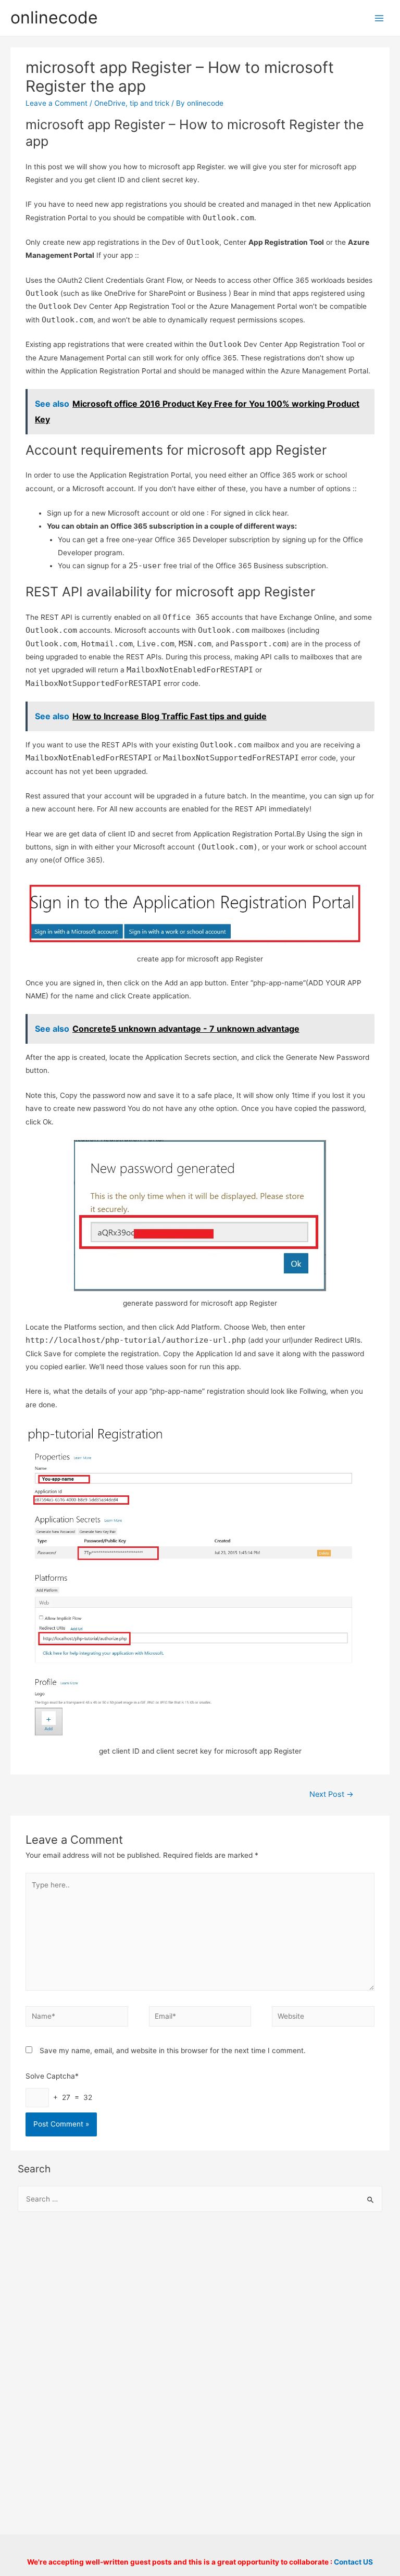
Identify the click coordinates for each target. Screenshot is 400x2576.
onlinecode (54, 17)
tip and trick (149, 103)
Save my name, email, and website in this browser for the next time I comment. (173, 2050)
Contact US (353, 2562)
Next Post (332, 1794)
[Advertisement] (200, 2305)
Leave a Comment (57, 103)
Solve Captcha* (52, 2076)
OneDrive (110, 103)
